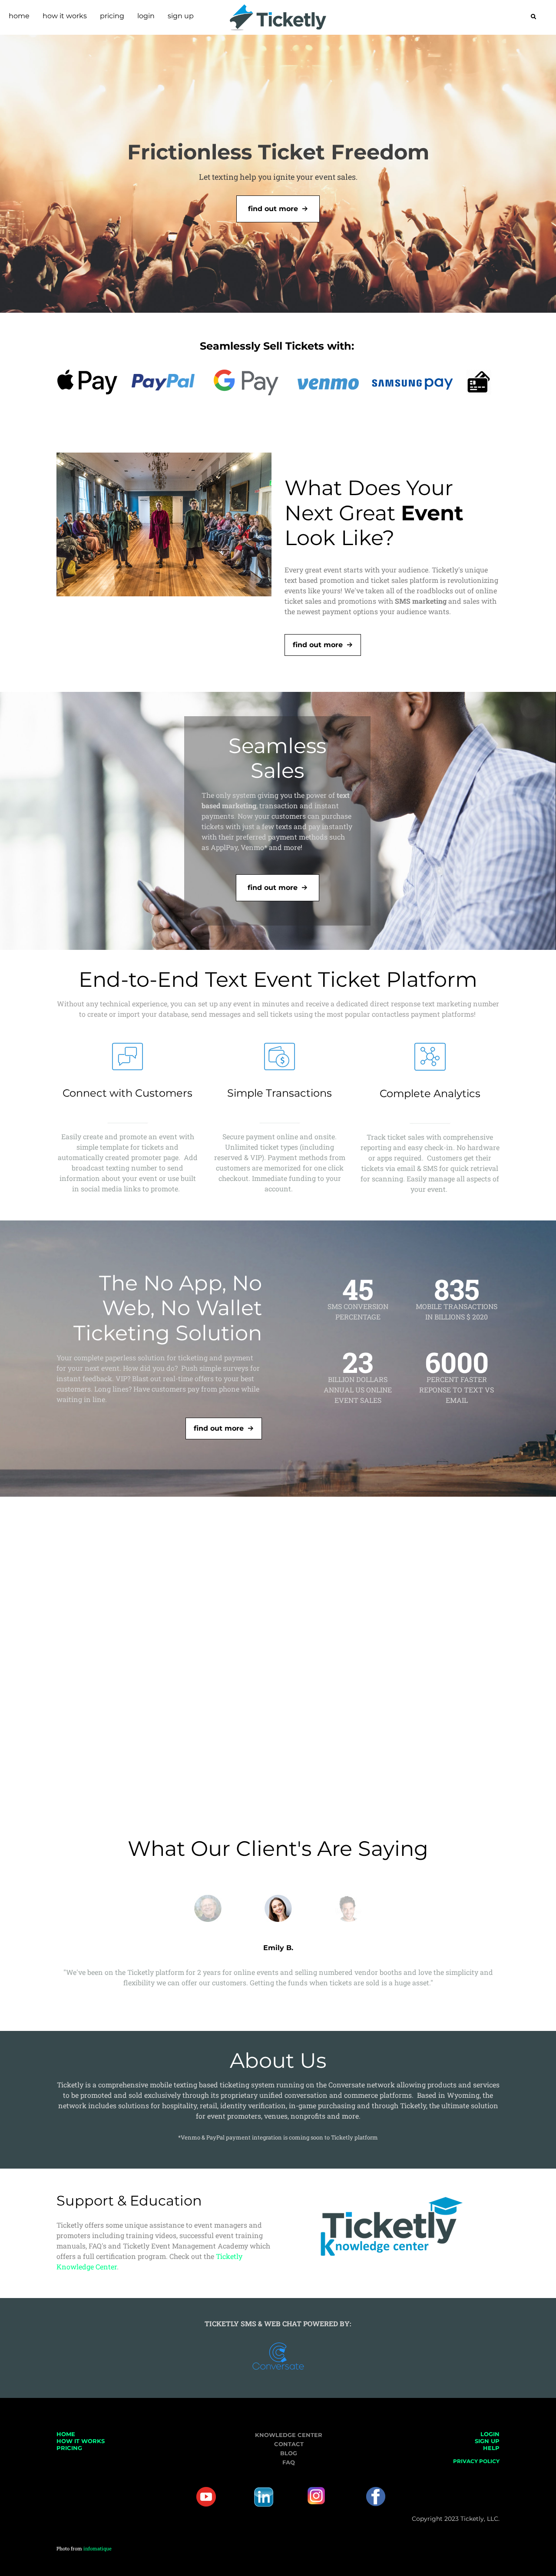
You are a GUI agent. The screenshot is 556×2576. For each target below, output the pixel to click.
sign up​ (487, 2441)
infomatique (98, 2548)
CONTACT (289, 2444)
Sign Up (181, 16)
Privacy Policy (476, 2461)
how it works (65, 16)
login (490, 2434)
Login (146, 16)
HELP (491, 2448)
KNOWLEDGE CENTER (289, 2435)
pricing (112, 16)
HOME (66, 2434)
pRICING (69, 2448)
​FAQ (289, 2462)
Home (19, 16)
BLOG (289, 2453)
